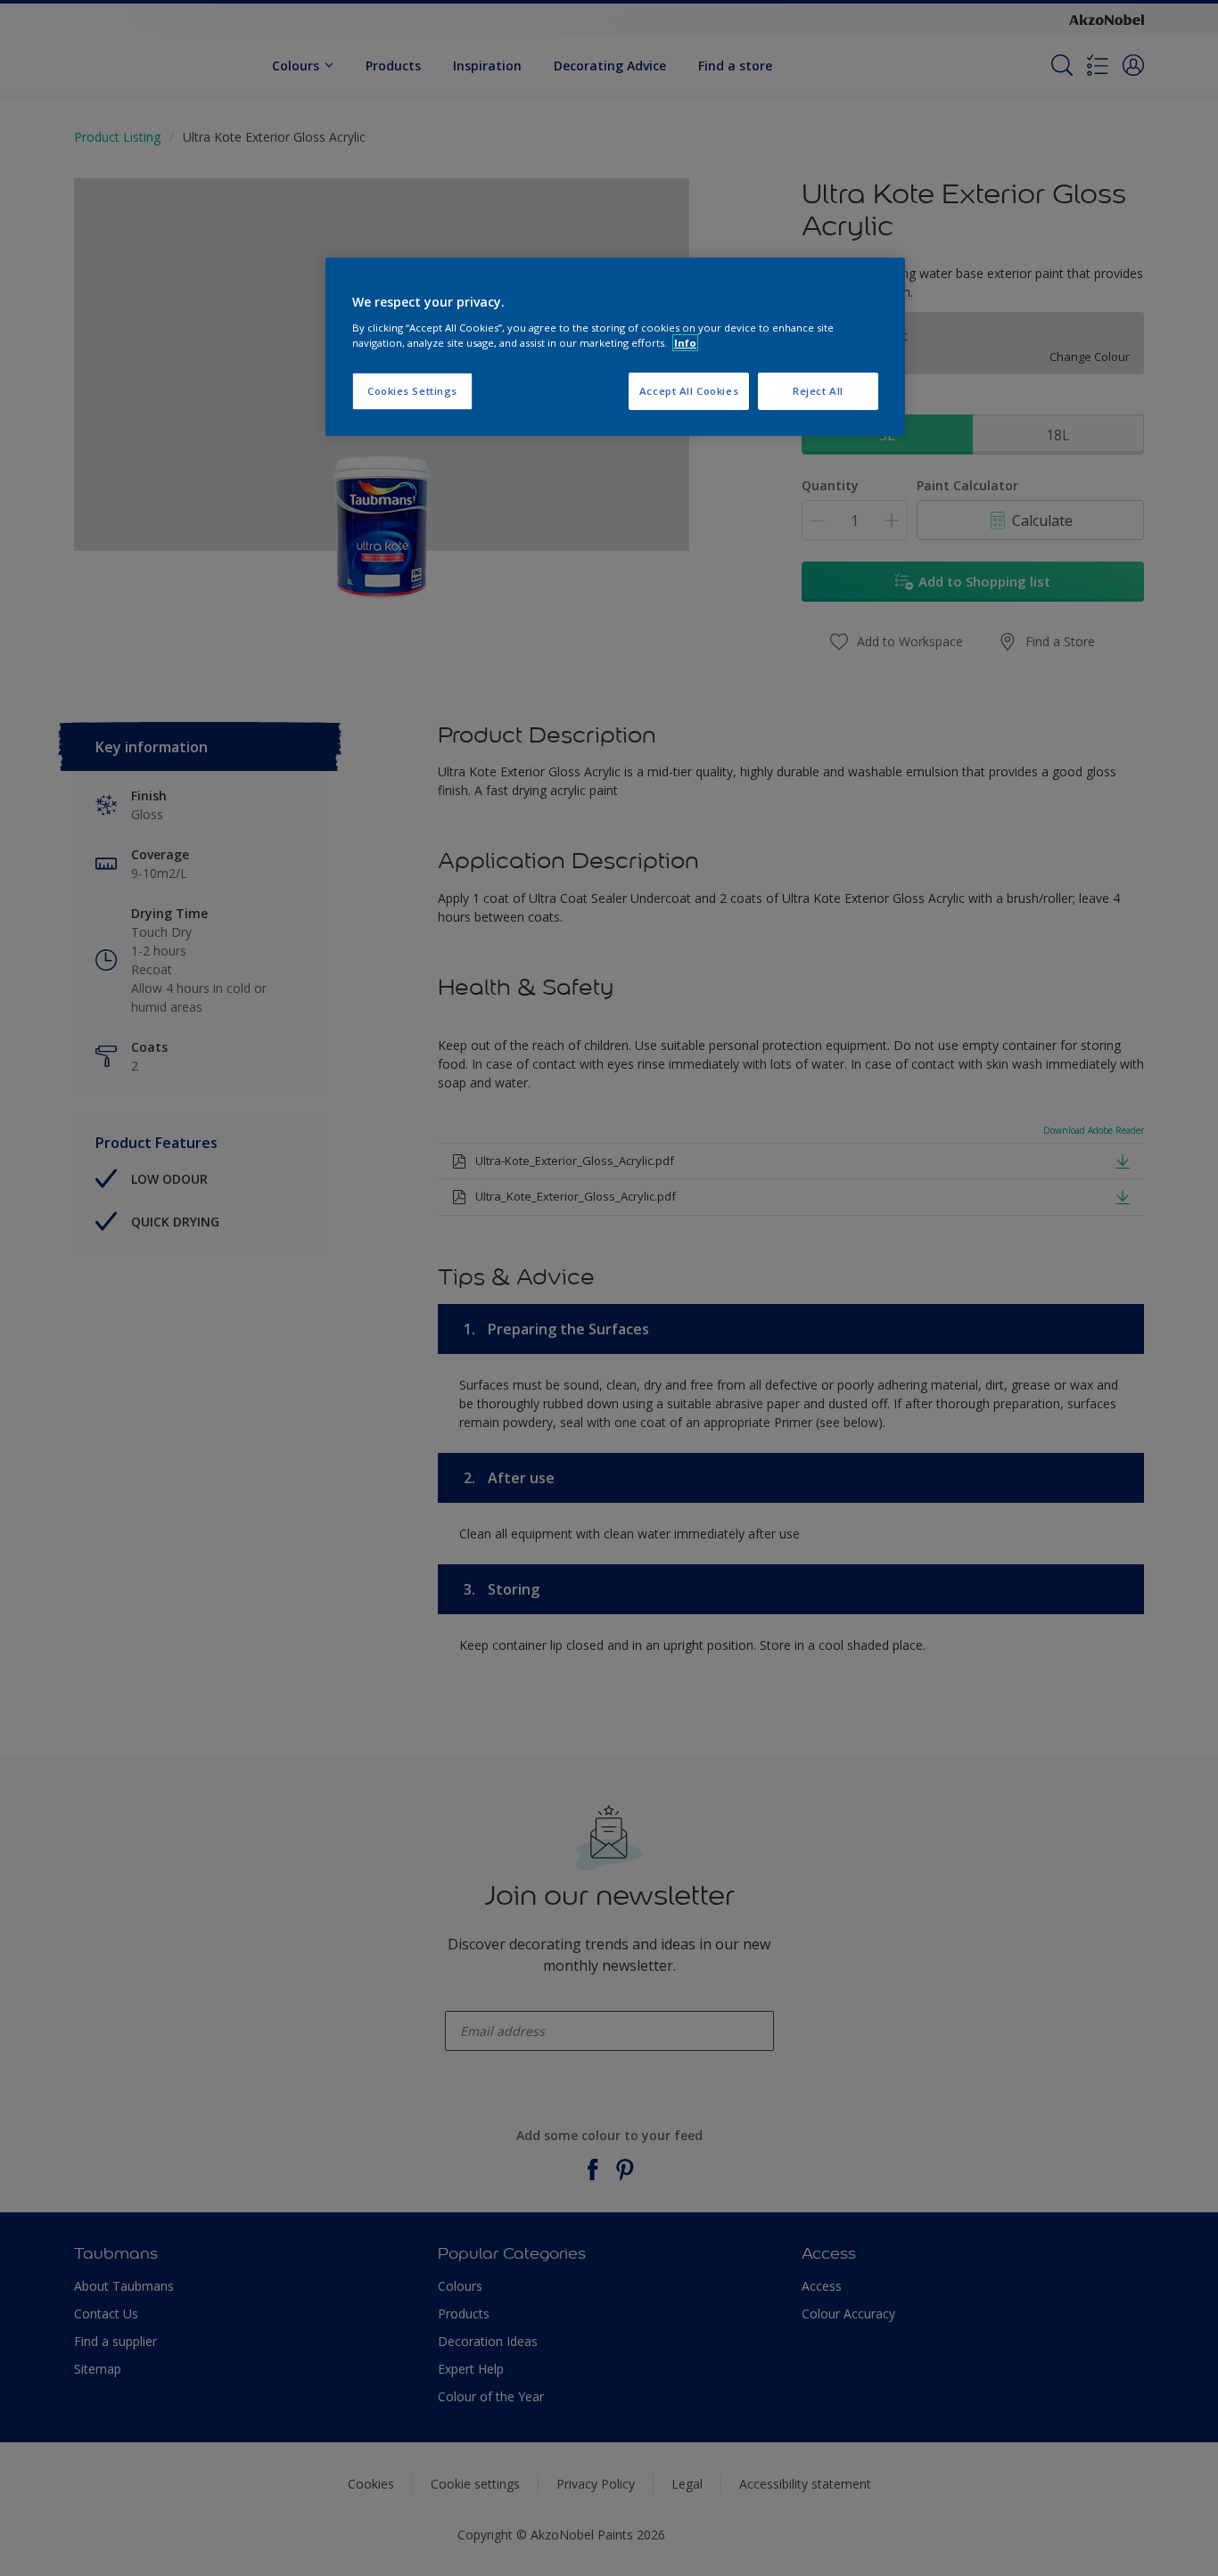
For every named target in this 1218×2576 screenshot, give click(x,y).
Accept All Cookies (689, 391)
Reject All (818, 391)
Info (685, 343)
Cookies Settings (412, 391)
